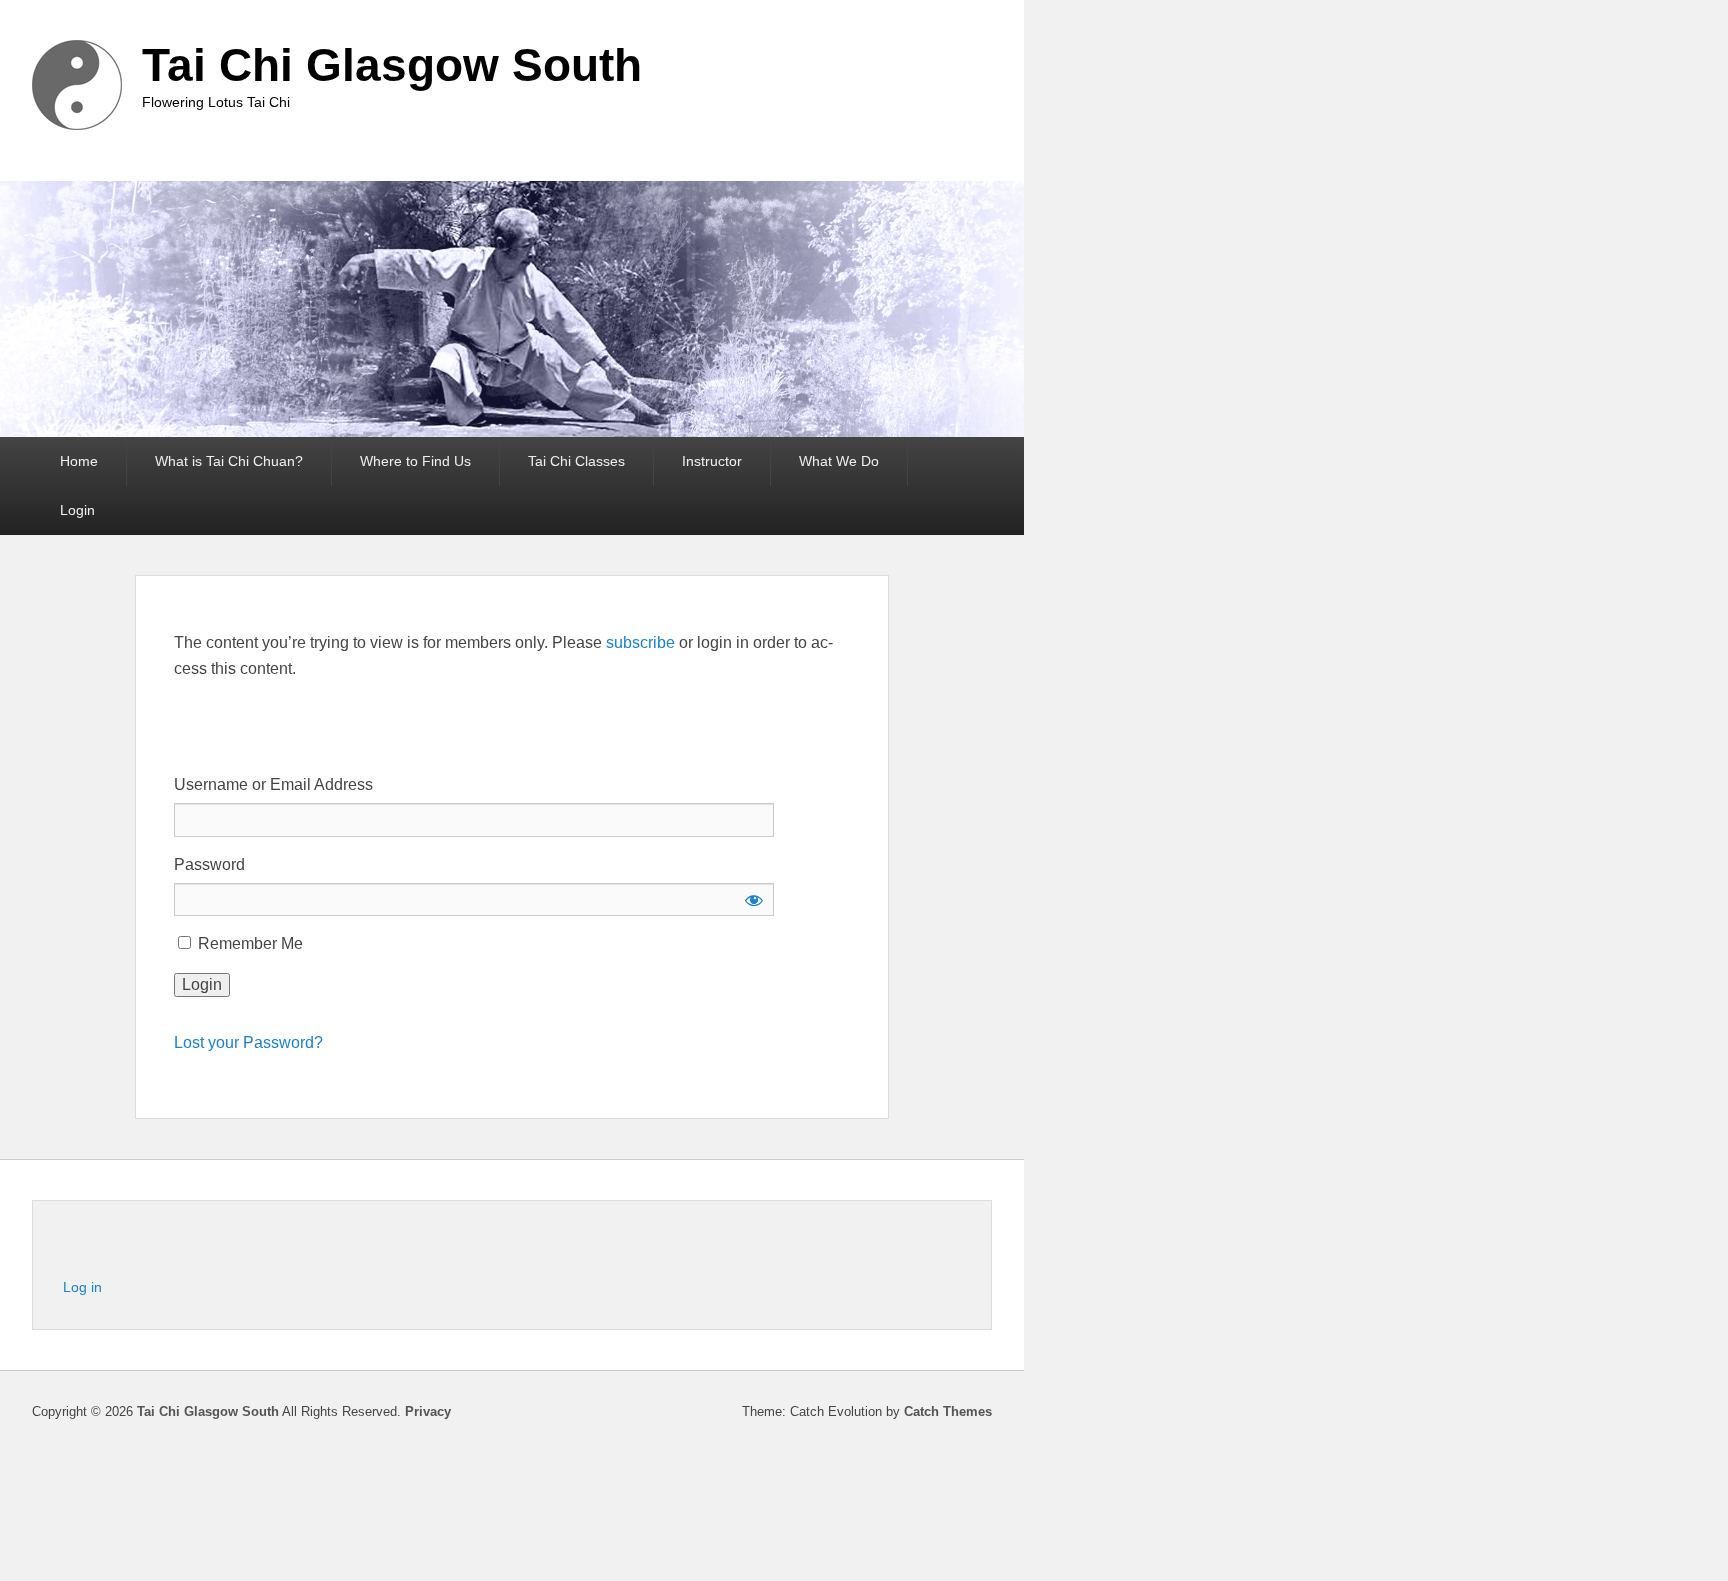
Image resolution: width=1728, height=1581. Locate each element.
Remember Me (248, 943)
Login (77, 510)
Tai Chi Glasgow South (392, 65)
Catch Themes (948, 1411)
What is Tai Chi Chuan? (229, 461)
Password (209, 864)
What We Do (839, 461)
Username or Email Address (273, 784)
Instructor (712, 461)
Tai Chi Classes (576, 461)
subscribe (640, 642)
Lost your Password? (248, 1042)
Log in (82, 1287)
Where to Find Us (415, 461)
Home (79, 461)
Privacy (428, 1411)
